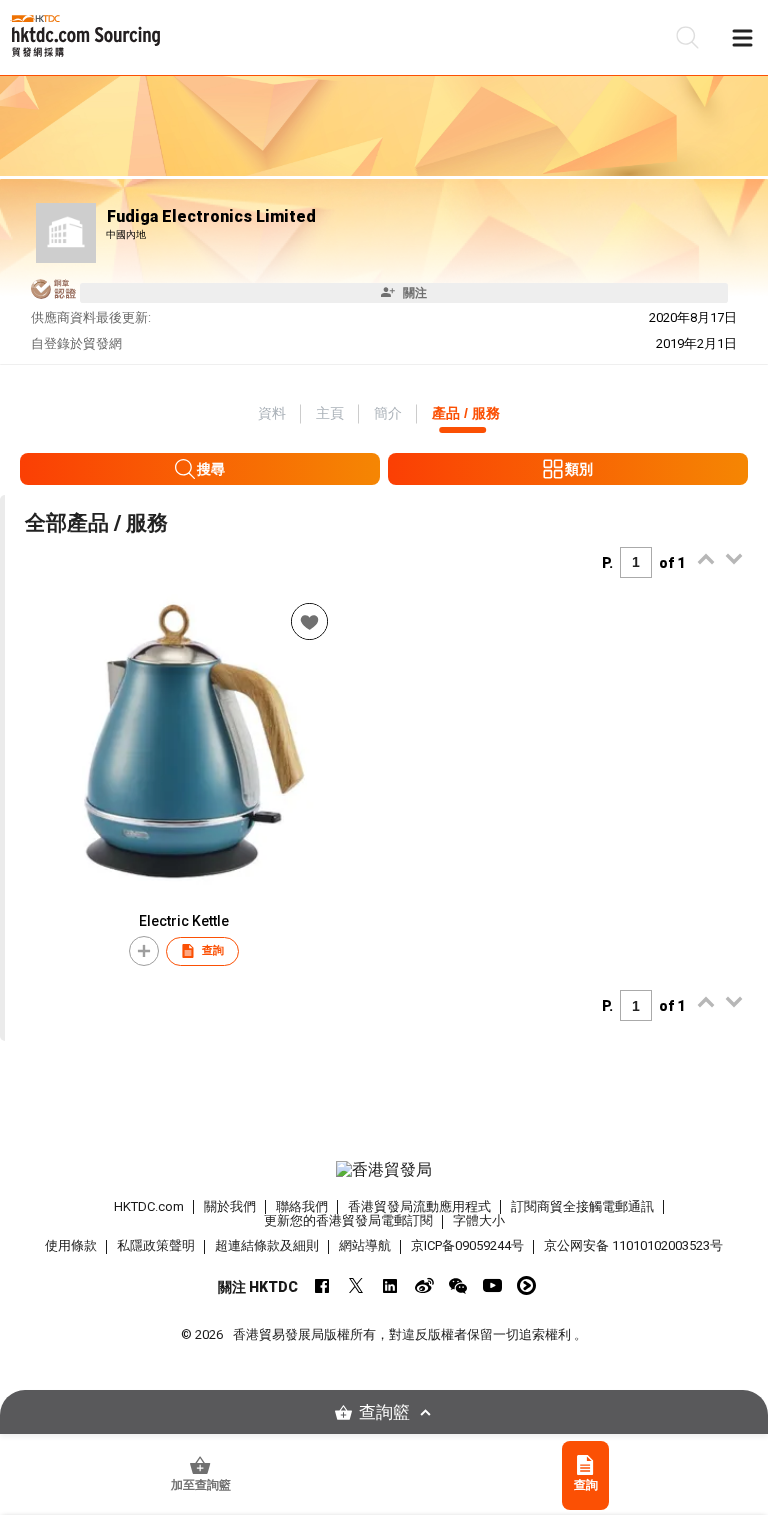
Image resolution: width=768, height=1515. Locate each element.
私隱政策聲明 (156, 1245)
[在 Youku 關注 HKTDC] (526, 1285)
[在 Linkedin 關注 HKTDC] (390, 1285)
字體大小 (479, 1220)
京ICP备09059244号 (467, 1245)
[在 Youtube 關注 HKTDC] (492, 1285)
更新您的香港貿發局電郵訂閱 (348, 1220)
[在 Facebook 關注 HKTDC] (322, 1285)
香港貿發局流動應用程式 (419, 1206)
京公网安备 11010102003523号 (633, 1245)
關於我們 (230, 1206)
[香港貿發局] (384, 1170)
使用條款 (71, 1245)
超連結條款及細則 (267, 1245)
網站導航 (365, 1245)
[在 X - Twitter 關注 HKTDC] (356, 1285)
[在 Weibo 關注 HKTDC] (424, 1285)
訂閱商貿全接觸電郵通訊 (582, 1206)
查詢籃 (384, 1412)
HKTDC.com (149, 1206)
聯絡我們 (302, 1206)
